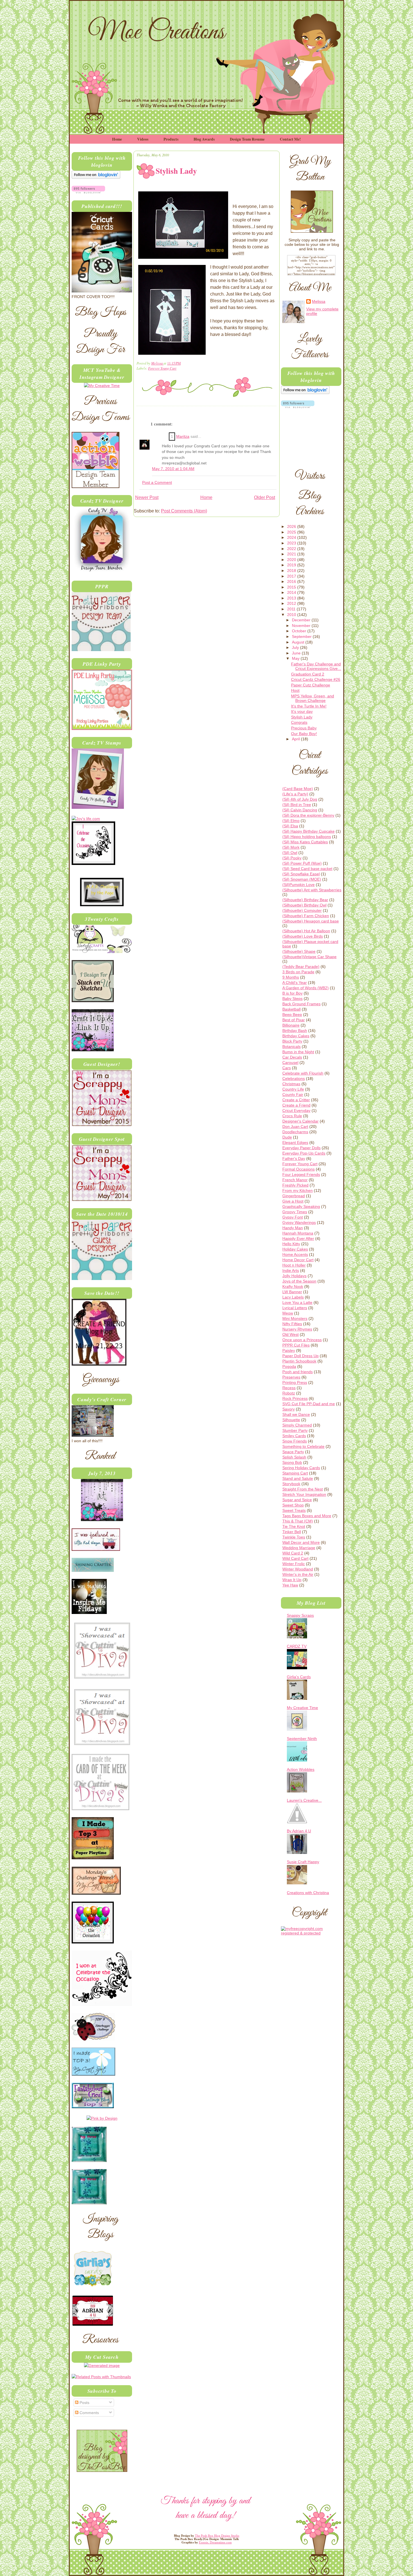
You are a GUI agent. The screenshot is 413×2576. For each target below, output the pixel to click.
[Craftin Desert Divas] (102, 1520)
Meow (288, 1313)
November (302, 626)
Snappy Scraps (300, 1615)
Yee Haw (290, 1585)
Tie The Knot (294, 1526)
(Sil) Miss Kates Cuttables (305, 842)
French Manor (295, 1180)
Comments (89, 2413)
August (299, 642)
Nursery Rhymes (297, 1329)
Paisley (289, 1350)
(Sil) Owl (290, 853)
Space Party (293, 1452)
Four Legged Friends (301, 1174)
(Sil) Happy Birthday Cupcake (308, 831)
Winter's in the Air (298, 1574)
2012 (292, 603)
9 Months (291, 977)
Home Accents (295, 1254)
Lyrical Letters (295, 1308)
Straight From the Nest (303, 1489)
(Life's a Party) (295, 794)
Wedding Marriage (299, 1548)
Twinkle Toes (294, 1537)
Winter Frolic (294, 1564)
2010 (292, 615)
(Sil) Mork (291, 847)
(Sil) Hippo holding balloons (307, 837)
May (296, 658)
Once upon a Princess (302, 1340)
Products (171, 139)
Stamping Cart (295, 1473)
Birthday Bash (295, 1031)
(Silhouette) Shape (299, 951)
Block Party (292, 1041)
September (302, 636)
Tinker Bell (292, 1532)
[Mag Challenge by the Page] (102, 905)
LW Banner (292, 1292)
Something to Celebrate (303, 1446)
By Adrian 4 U (299, 1831)
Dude (287, 1137)
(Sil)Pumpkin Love (299, 885)
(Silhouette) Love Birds (303, 936)
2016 (292, 581)
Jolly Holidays (294, 1276)
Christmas (291, 1084)
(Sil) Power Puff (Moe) (302, 863)
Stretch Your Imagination (304, 1494)
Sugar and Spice (297, 1500)
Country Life (293, 1089)
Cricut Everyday (296, 1110)
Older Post (265, 497)
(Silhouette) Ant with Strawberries (312, 890)
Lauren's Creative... (304, 1800)
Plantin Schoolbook (299, 1361)
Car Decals (292, 1057)
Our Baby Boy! (304, 734)
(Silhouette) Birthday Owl (304, 905)
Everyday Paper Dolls (301, 1148)
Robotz (289, 1393)
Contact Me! (290, 139)
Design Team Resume (247, 139)
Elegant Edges (295, 1142)
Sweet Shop (293, 1505)
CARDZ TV (297, 1646)
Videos (143, 139)
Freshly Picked (295, 1185)
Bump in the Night (298, 1052)
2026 (292, 526)
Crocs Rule (292, 1116)
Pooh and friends (298, 1372)
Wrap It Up (292, 1580)
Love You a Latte (297, 1302)
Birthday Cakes (296, 1036)
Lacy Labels (293, 1297)
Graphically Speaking (301, 1206)
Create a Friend (296, 1105)
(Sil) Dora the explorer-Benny (308, 815)
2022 (292, 549)
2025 (292, 532)
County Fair (293, 1094)
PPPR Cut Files (296, 1345)
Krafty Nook (293, 1286)
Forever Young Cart (162, 368)
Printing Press (295, 1382)
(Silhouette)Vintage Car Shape (309, 957)
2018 (292, 571)
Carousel (290, 1063)
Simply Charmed (297, 1425)
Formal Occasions (299, 1169)
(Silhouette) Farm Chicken (306, 916)
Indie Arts (291, 1270)
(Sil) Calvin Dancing (300, 810)
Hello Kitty (291, 1244)
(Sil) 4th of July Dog (300, 799)
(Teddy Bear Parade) (301, 967)
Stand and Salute (298, 1478)
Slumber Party (295, 1430)
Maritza (183, 437)
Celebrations (294, 1079)
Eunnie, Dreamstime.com (215, 2542)
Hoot (295, 690)
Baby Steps (292, 999)
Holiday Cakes (295, 1249)
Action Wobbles (301, 1769)
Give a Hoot (293, 1201)
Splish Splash (294, 1457)
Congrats (299, 722)
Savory (289, 1409)
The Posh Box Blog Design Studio (217, 2536)
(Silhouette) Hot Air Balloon (306, 931)
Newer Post (147, 497)
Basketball (291, 1009)
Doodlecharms (295, 1132)
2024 (292, 537)
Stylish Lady (302, 717)
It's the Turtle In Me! (309, 706)
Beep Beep (292, 1015)
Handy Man (293, 1228)
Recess (289, 1388)
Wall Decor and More (301, 1542)
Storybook (291, 1484)
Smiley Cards (294, 1436)
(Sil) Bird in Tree (297, 805)
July (296, 647)
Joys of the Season (299, 1281)
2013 (292, 598)
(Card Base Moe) (298, 789)
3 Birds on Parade (298, 972)
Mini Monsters (295, 1318)
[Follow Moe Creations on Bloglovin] (96, 177)
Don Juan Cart (295, 1126)
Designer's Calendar (300, 1121)
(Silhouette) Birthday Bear (305, 900)
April (296, 739)
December (302, 620)
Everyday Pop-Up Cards (304, 1153)
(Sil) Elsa (290, 826)
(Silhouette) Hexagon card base (311, 921)
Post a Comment (157, 483)
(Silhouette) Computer (302, 910)
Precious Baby (304, 728)
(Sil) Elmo (291, 821)
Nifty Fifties (292, 1324)
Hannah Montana (298, 1233)
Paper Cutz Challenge (311, 685)
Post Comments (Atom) (184, 511)
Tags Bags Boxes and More (307, 1516)
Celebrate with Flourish (303, 1073)
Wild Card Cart (295, 1558)
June (297, 653)
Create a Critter (296, 1100)
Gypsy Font (293, 1217)
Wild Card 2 (293, 1553)
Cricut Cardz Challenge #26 (316, 679)
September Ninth (302, 1739)
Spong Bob (292, 1462)
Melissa (157, 363)
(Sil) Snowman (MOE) (302, 879)
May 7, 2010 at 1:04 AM (173, 469)
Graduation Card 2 (308, 674)
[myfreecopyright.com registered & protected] (311, 1933)
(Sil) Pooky (292, 858)
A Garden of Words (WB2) (306, 988)
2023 (292, 543)
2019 (292, 565)
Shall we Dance (296, 1414)
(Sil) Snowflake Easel (301, 874)
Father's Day (294, 1158)
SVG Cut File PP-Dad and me (309, 1404)
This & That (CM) (298, 1521)
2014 (292, 592)
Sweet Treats (294, 1510)
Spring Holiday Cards (301, 1468)
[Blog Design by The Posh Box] (102, 2470)
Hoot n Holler (294, 1265)
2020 (292, 560)
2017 (292, 576)
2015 (292, 587)
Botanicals (291, 1047)
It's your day (302, 711)
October (300, 631)
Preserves (291, 1377)
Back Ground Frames (301, 1004)
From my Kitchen (298, 1190)
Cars (287, 1068)
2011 (292, 609)
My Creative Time (302, 1708)
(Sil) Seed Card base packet (307, 869)
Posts (84, 2403)
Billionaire (291, 1025)
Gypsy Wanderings (299, 1222)
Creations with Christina (308, 1893)
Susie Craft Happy (303, 1862)
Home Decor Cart (298, 1260)
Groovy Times (295, 1212)
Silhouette (291, 1420)
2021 (292, 554)
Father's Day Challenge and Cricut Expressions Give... (316, 666)
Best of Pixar (294, 1020)
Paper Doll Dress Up (300, 1356)
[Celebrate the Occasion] (93, 864)
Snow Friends (295, 1441)
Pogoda (289, 1366)
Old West (291, 1334)
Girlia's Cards (299, 1677)
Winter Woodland (298, 1569)
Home (117, 139)
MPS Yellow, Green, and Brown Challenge (313, 698)
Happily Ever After (298, 1238)
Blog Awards (204, 139)
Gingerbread (294, 1196)
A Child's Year (295, 983)
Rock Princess (295, 1398)
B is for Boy (292, 993)
